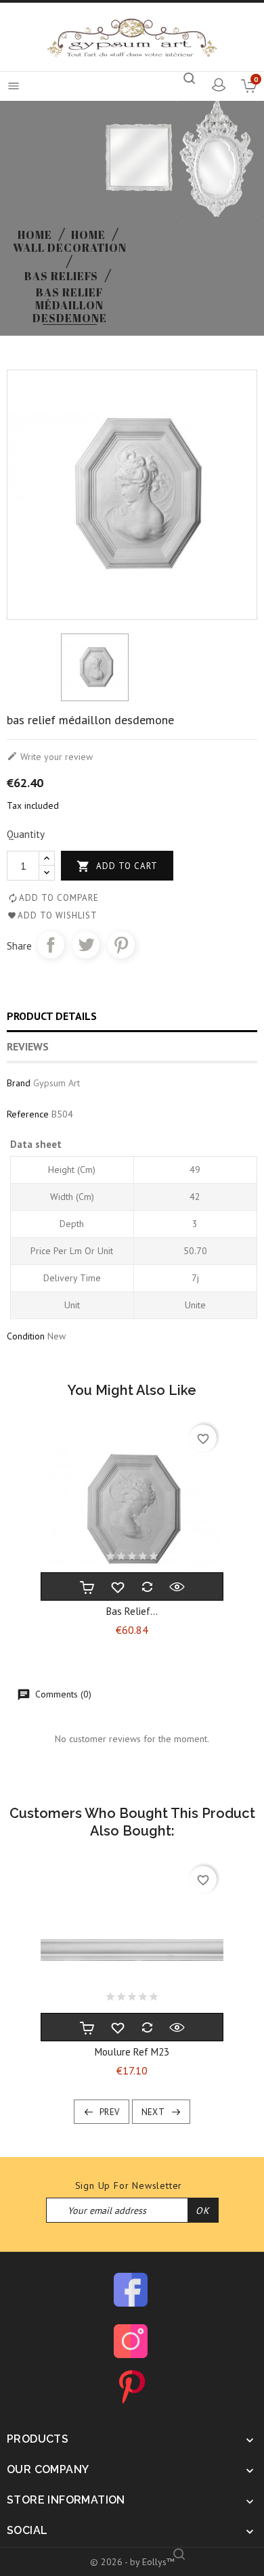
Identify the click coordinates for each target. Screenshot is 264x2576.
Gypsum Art (57, 1083)
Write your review (50, 757)
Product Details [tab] (52, 1016)
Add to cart (117, 866)
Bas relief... (132, 1611)
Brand (19, 1083)
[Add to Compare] (147, 1586)
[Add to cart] (87, 1586)
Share (51, 945)
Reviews (28, 1046)
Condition (26, 1336)
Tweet (86, 945)
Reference (28, 1114)
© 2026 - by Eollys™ (132, 2562)
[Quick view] (177, 1586)
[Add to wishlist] (117, 1586)
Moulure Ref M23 (132, 2052)
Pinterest (121, 945)
